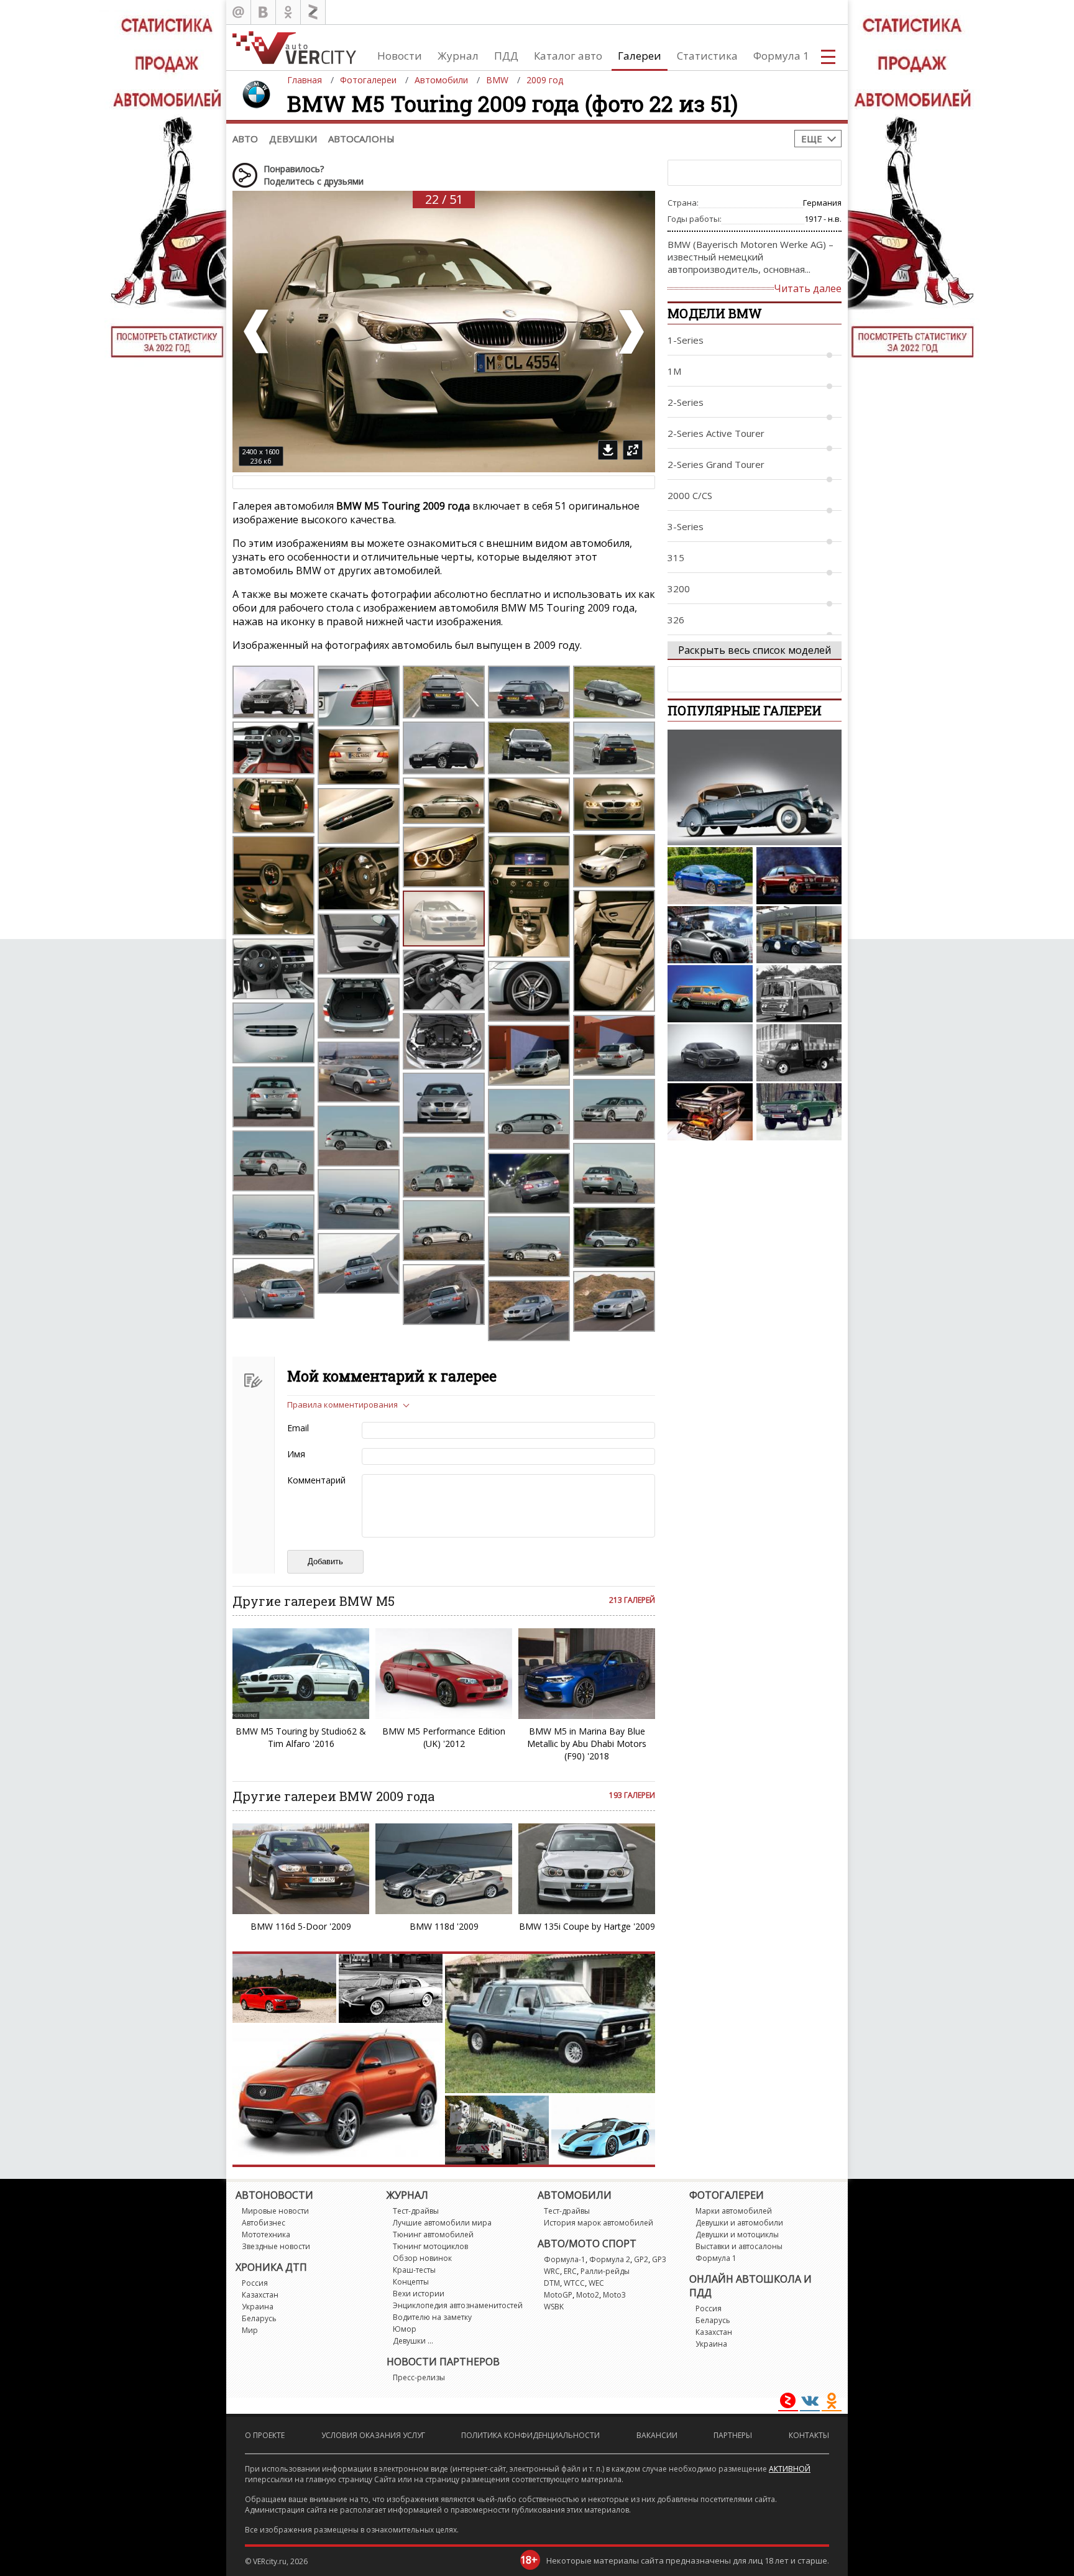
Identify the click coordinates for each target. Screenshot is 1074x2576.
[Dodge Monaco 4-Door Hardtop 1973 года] (710, 1112)
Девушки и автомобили (739, 2223)
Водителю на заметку (432, 2317)
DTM (552, 2283)
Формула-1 (565, 2259)
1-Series (686, 340)
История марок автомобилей (599, 2223)
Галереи (640, 56)
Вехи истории (419, 2294)
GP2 (641, 2259)
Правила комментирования (342, 1405)
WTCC (574, 2283)
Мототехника (266, 2235)
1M (674, 371)
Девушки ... (413, 2341)
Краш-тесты (414, 2270)
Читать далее (808, 288)
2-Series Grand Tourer (716, 464)
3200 (679, 589)
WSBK (554, 2307)
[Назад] (257, 332)
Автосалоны (361, 139)
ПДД (506, 56)
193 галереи (632, 1795)
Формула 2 (610, 2259)
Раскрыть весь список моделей (755, 650)
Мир (250, 2330)
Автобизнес (264, 2223)
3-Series (686, 526)
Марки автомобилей (734, 2211)
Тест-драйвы (416, 2211)
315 (676, 557)
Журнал (458, 56)
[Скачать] (608, 450)
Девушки (293, 139)
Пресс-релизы (419, 2377)
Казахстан (260, 2295)
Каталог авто (568, 56)
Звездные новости (276, 2246)
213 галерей (632, 1600)
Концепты (411, 2282)
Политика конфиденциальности (530, 2435)
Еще (812, 139)
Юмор (405, 2329)
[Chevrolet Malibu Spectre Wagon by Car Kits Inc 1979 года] (710, 994)
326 (676, 620)
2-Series (686, 402)
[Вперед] (630, 332)
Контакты (809, 2435)
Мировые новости (275, 2211)
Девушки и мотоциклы (737, 2235)
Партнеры (733, 2435)
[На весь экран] (633, 450)
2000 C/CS (690, 495)
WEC (596, 2283)
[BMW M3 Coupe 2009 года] (710, 876)
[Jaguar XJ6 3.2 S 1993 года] (799, 876)
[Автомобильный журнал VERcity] (294, 48)
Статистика (707, 56)
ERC (570, 2271)
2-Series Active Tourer (716, 433)
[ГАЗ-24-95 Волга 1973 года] (799, 1112)
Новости (400, 56)
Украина (258, 2307)
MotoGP (558, 2295)
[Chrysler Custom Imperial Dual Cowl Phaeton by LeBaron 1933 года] (755, 787)
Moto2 (588, 2295)
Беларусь (259, 2318)
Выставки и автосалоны (739, 2246)
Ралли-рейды (605, 2271)
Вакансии (657, 2435)
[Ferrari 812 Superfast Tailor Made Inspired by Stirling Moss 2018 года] (799, 935)
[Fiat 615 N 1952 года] (799, 1053)
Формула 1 (781, 56)
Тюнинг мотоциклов (430, 2246)
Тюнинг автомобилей (433, 2235)
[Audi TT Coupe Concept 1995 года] (710, 935)
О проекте (265, 2435)
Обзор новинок (422, 2258)
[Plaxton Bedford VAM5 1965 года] (799, 994)
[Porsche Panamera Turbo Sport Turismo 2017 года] (710, 1053)
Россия (255, 2283)
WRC (552, 2271)
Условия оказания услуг (373, 2435)
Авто (245, 139)
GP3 (659, 2259)
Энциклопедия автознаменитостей (458, 2305)
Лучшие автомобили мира (442, 2223)
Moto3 (614, 2295)
